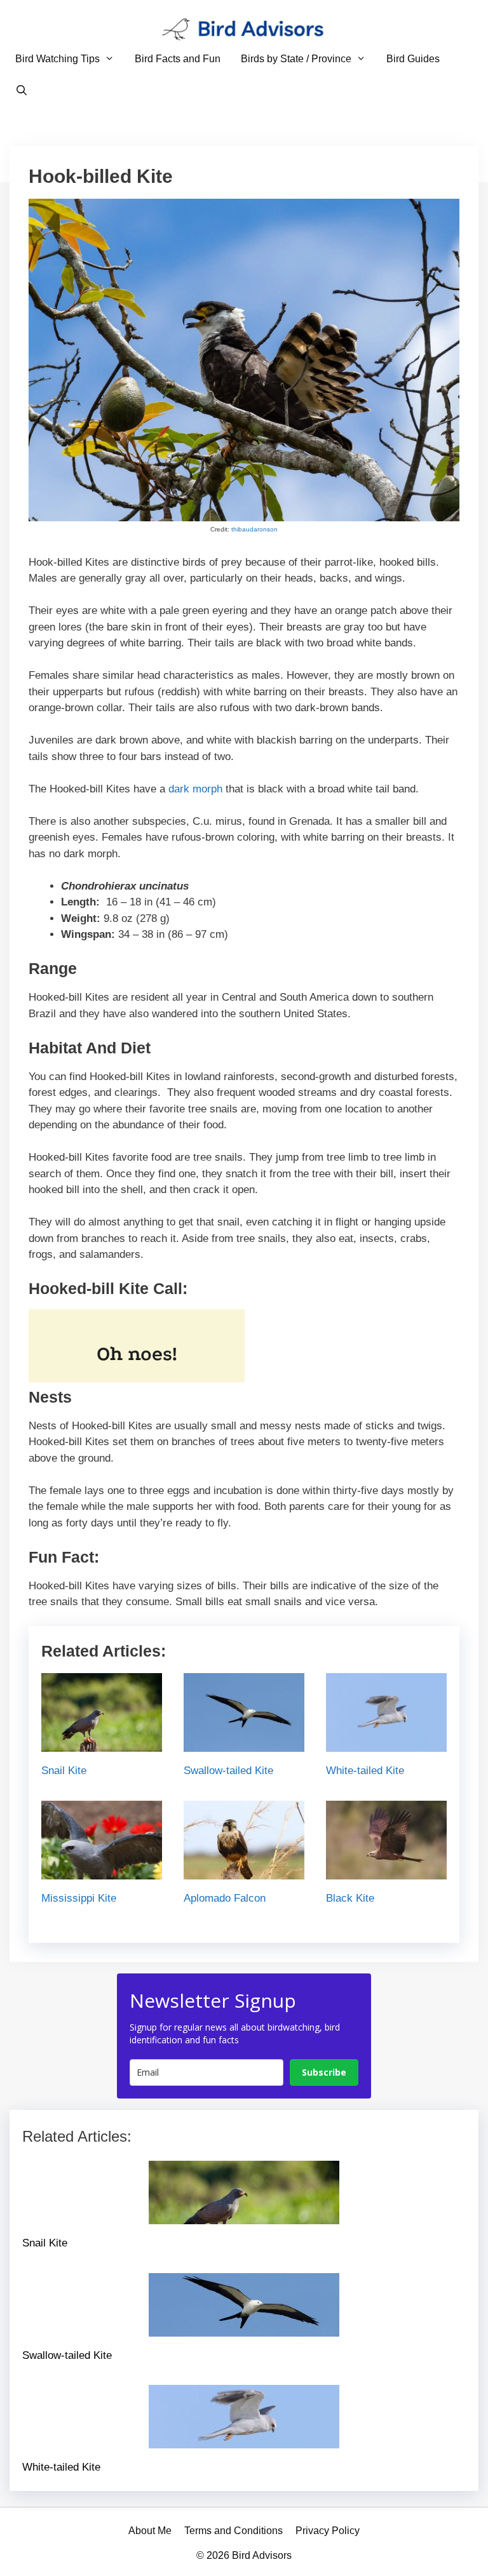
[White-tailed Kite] (386, 1744)
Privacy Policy (328, 2531)
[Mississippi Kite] (102, 1871)
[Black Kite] (386, 1871)
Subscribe (324, 2072)
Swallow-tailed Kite (228, 1771)
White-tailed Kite (365, 1771)
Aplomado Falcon (225, 1898)
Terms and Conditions (234, 2531)
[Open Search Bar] (22, 91)
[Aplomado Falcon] (244, 1871)
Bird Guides (413, 59)
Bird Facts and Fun (178, 59)
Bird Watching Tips (58, 59)
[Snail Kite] (102, 1744)
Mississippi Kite (79, 1898)
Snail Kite (64, 1771)
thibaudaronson (254, 529)
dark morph (195, 789)
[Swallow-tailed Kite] (244, 1744)
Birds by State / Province (296, 59)
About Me (150, 2531)
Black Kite (350, 1898)
